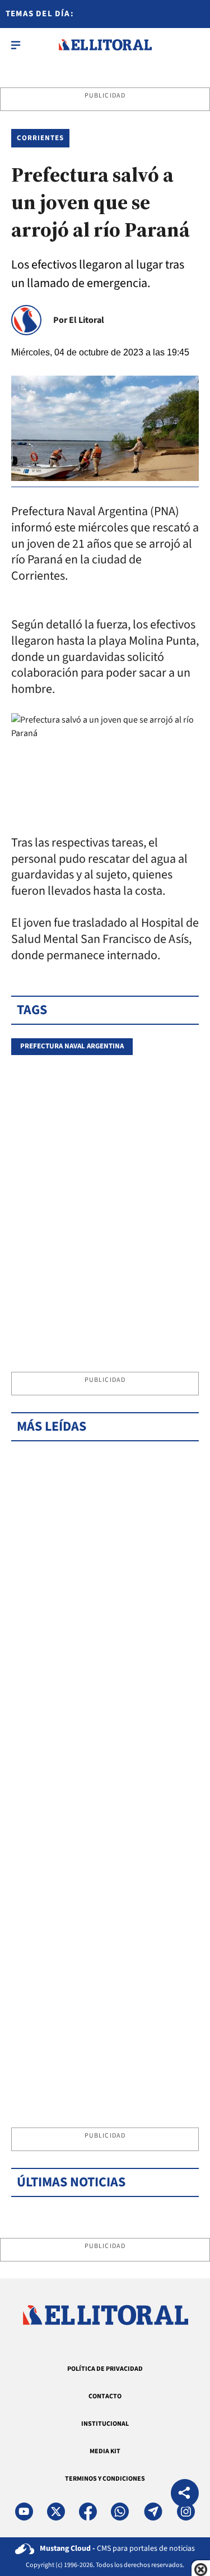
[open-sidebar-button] (16, 45)
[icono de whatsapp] (120, 2512)
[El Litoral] (105, 45)
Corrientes (40, 138)
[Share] (185, 2494)
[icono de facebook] (88, 2512)
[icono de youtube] (24, 2512)
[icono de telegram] (153, 2512)
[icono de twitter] (56, 2512)
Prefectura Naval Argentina (72, 1046)
